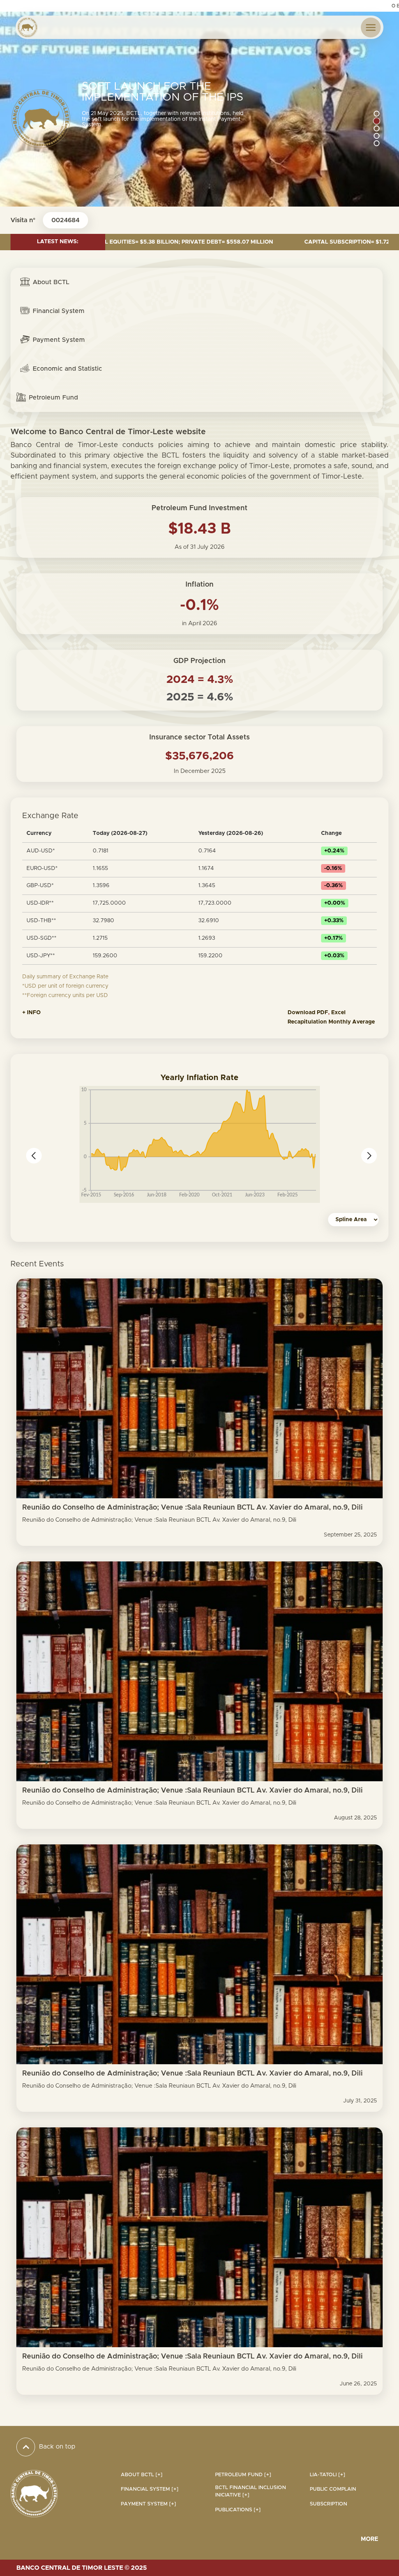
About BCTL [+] (142, 2475)
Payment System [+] (148, 2504)
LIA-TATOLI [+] (327, 2475)
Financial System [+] (150, 2489)
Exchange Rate (50, 816)
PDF (322, 1013)
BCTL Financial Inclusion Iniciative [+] (251, 2491)
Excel (339, 1013)
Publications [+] (238, 2510)
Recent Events (37, 1264)
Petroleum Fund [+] (243, 2475)
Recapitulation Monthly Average (331, 1022)
